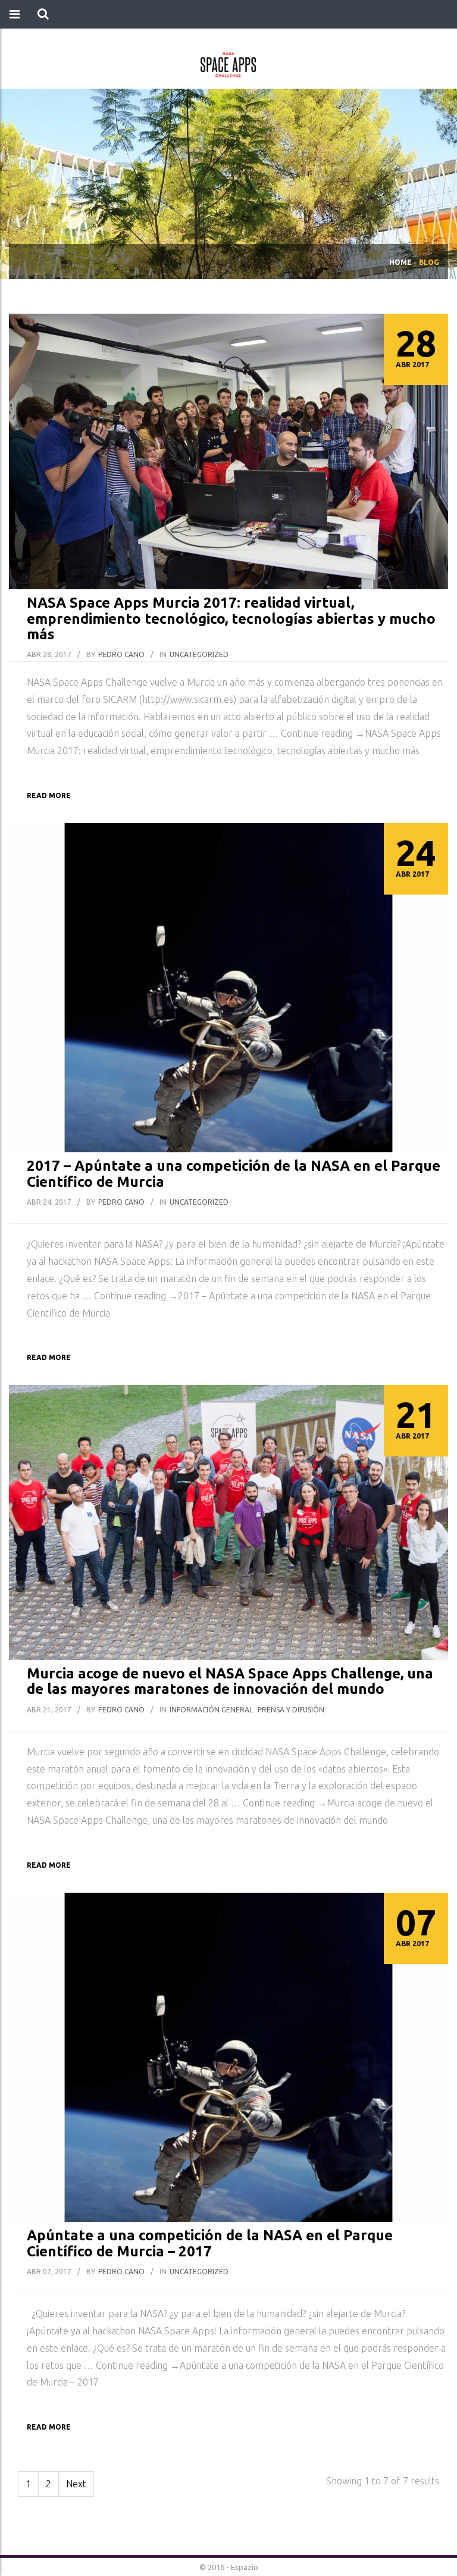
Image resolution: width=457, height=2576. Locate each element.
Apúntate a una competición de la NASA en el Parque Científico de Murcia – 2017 (210, 2243)
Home (400, 262)
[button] (43, 14)
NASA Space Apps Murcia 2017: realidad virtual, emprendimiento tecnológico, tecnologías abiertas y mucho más (231, 618)
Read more (49, 795)
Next (76, 2484)
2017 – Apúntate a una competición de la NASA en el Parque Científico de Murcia (234, 1173)
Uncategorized (199, 654)
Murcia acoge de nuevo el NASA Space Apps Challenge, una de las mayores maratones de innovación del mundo (230, 1681)
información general (211, 1710)
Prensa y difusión (291, 1710)
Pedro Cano (121, 654)
